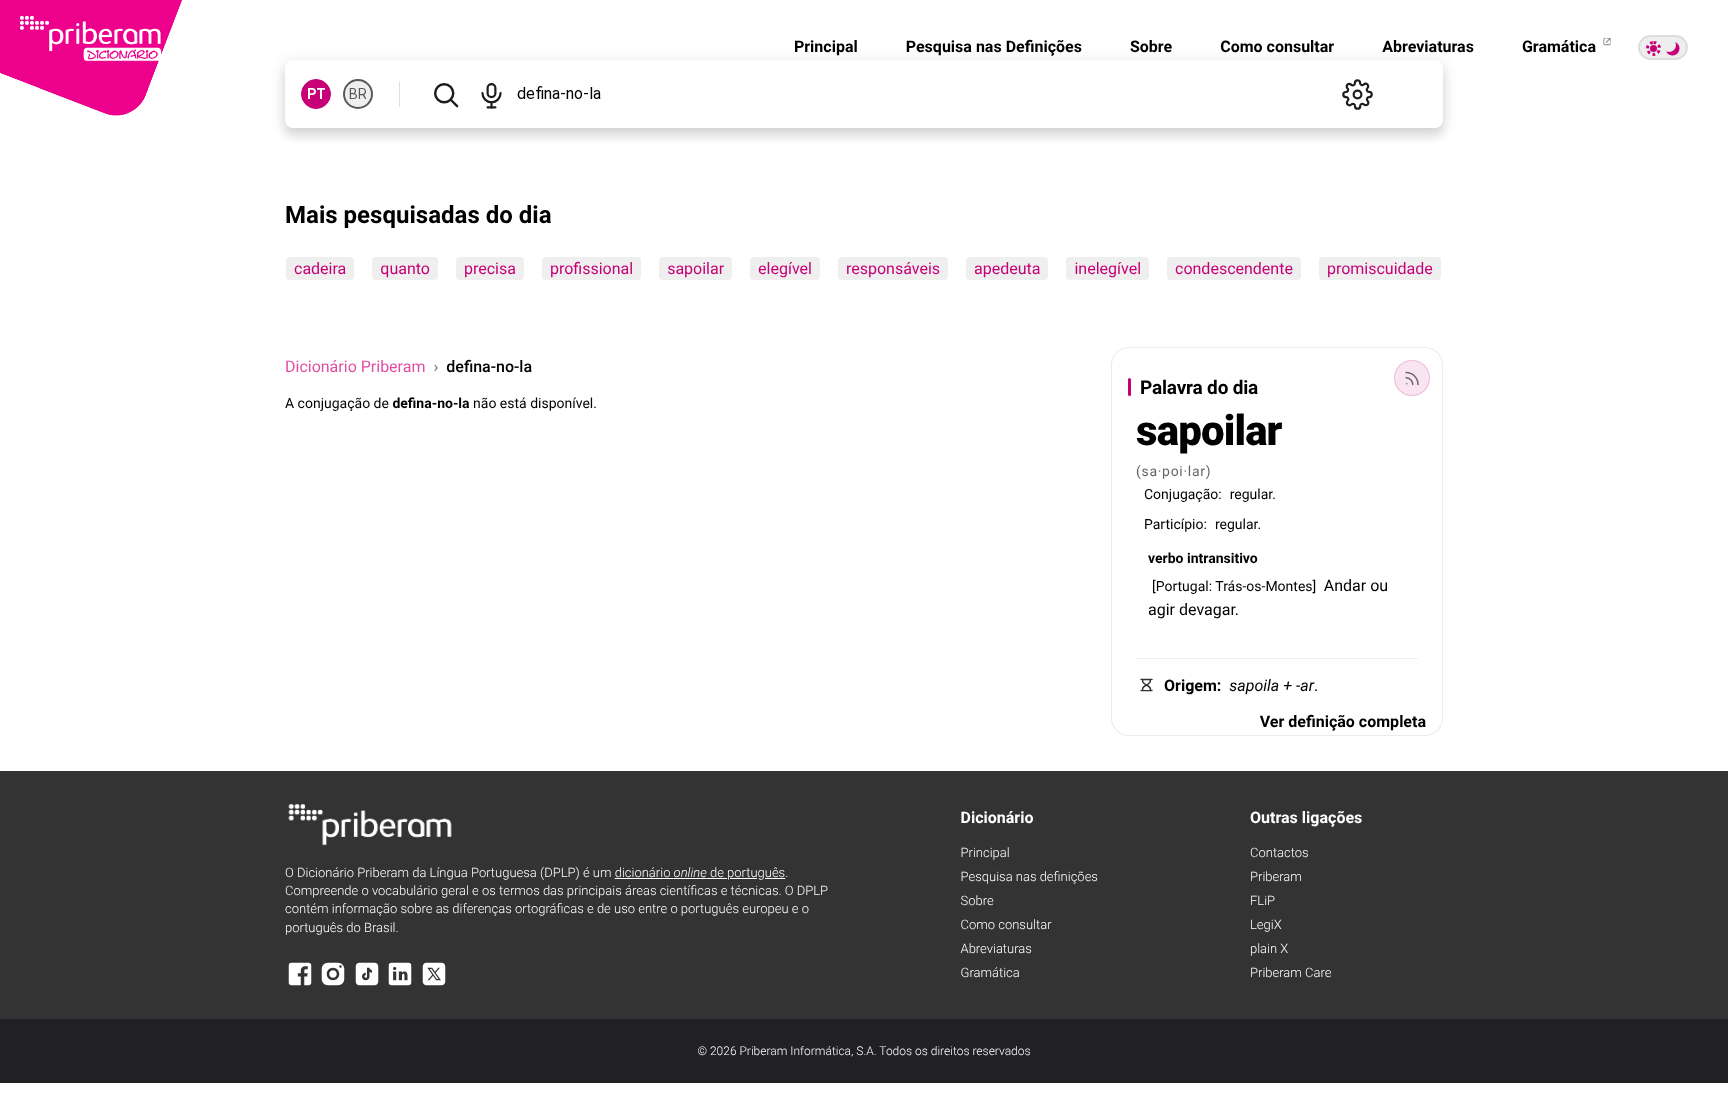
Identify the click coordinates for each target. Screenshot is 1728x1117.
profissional (591, 268)
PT (316, 94)
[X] (434, 983)
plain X (1269, 949)
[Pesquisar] (445, 94)
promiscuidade (1380, 268)
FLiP (1262, 901)
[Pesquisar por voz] (490, 94)
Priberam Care (1290, 973)
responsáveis (893, 268)
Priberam (1276, 877)
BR (358, 94)
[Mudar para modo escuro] (1663, 47)
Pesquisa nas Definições (994, 46)
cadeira (320, 268)
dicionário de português (700, 873)
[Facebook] (300, 983)
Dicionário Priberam (355, 366)
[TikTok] (367, 983)
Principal (826, 46)
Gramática (1561, 46)
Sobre (1151, 46)
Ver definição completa (1343, 721)
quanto (405, 268)
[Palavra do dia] (1412, 378)
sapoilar (695, 268)
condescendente (1234, 268)
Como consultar (1277, 46)
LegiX (1266, 925)
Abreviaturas (1428, 46)
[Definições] (1357, 94)
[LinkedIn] (400, 983)
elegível (785, 268)
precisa (490, 268)
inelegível (1107, 268)
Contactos (1279, 853)
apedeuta (1007, 268)
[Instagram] (333, 983)
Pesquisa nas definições (1029, 877)
